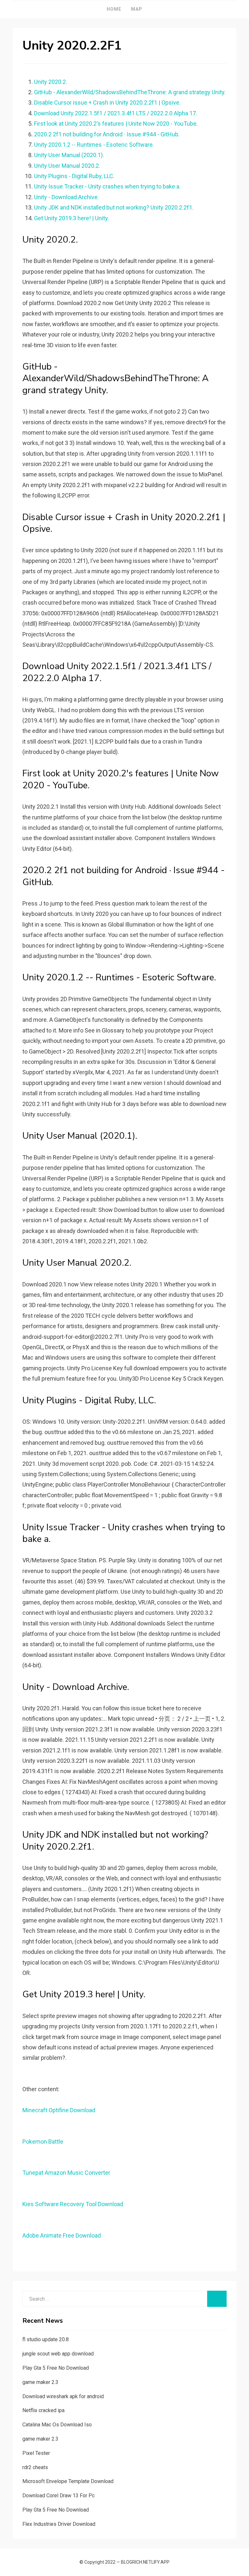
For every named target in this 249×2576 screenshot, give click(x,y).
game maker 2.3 (40, 2382)
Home (114, 9)
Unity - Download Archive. (66, 197)
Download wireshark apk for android (63, 2396)
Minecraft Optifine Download (59, 2110)
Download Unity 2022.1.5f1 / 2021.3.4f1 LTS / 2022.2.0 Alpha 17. (116, 113)
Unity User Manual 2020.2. (67, 166)
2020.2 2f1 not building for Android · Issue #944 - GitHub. (107, 134)
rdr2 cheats (35, 2467)
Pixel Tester (36, 2453)
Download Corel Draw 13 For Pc (59, 2496)
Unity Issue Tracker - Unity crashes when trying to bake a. (107, 186)
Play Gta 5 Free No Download (56, 2368)
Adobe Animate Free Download (62, 2235)
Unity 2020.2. (51, 82)
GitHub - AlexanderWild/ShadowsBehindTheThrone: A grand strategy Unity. (130, 92)
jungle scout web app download (58, 2354)
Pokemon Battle (43, 2142)
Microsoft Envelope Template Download (68, 2481)
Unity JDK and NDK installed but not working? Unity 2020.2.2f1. (114, 207)
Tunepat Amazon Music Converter (66, 2173)
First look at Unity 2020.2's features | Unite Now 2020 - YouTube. (116, 124)
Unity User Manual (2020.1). (69, 155)
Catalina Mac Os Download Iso (57, 2425)
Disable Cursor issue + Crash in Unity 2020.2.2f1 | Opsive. (107, 103)
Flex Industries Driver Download (59, 2524)
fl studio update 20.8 (46, 2339)
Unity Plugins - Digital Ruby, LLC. (74, 176)
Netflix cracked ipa (43, 2410)
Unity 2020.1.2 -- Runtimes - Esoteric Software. (94, 145)
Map (137, 9)
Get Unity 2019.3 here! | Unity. (71, 218)
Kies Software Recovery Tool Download (73, 2204)
